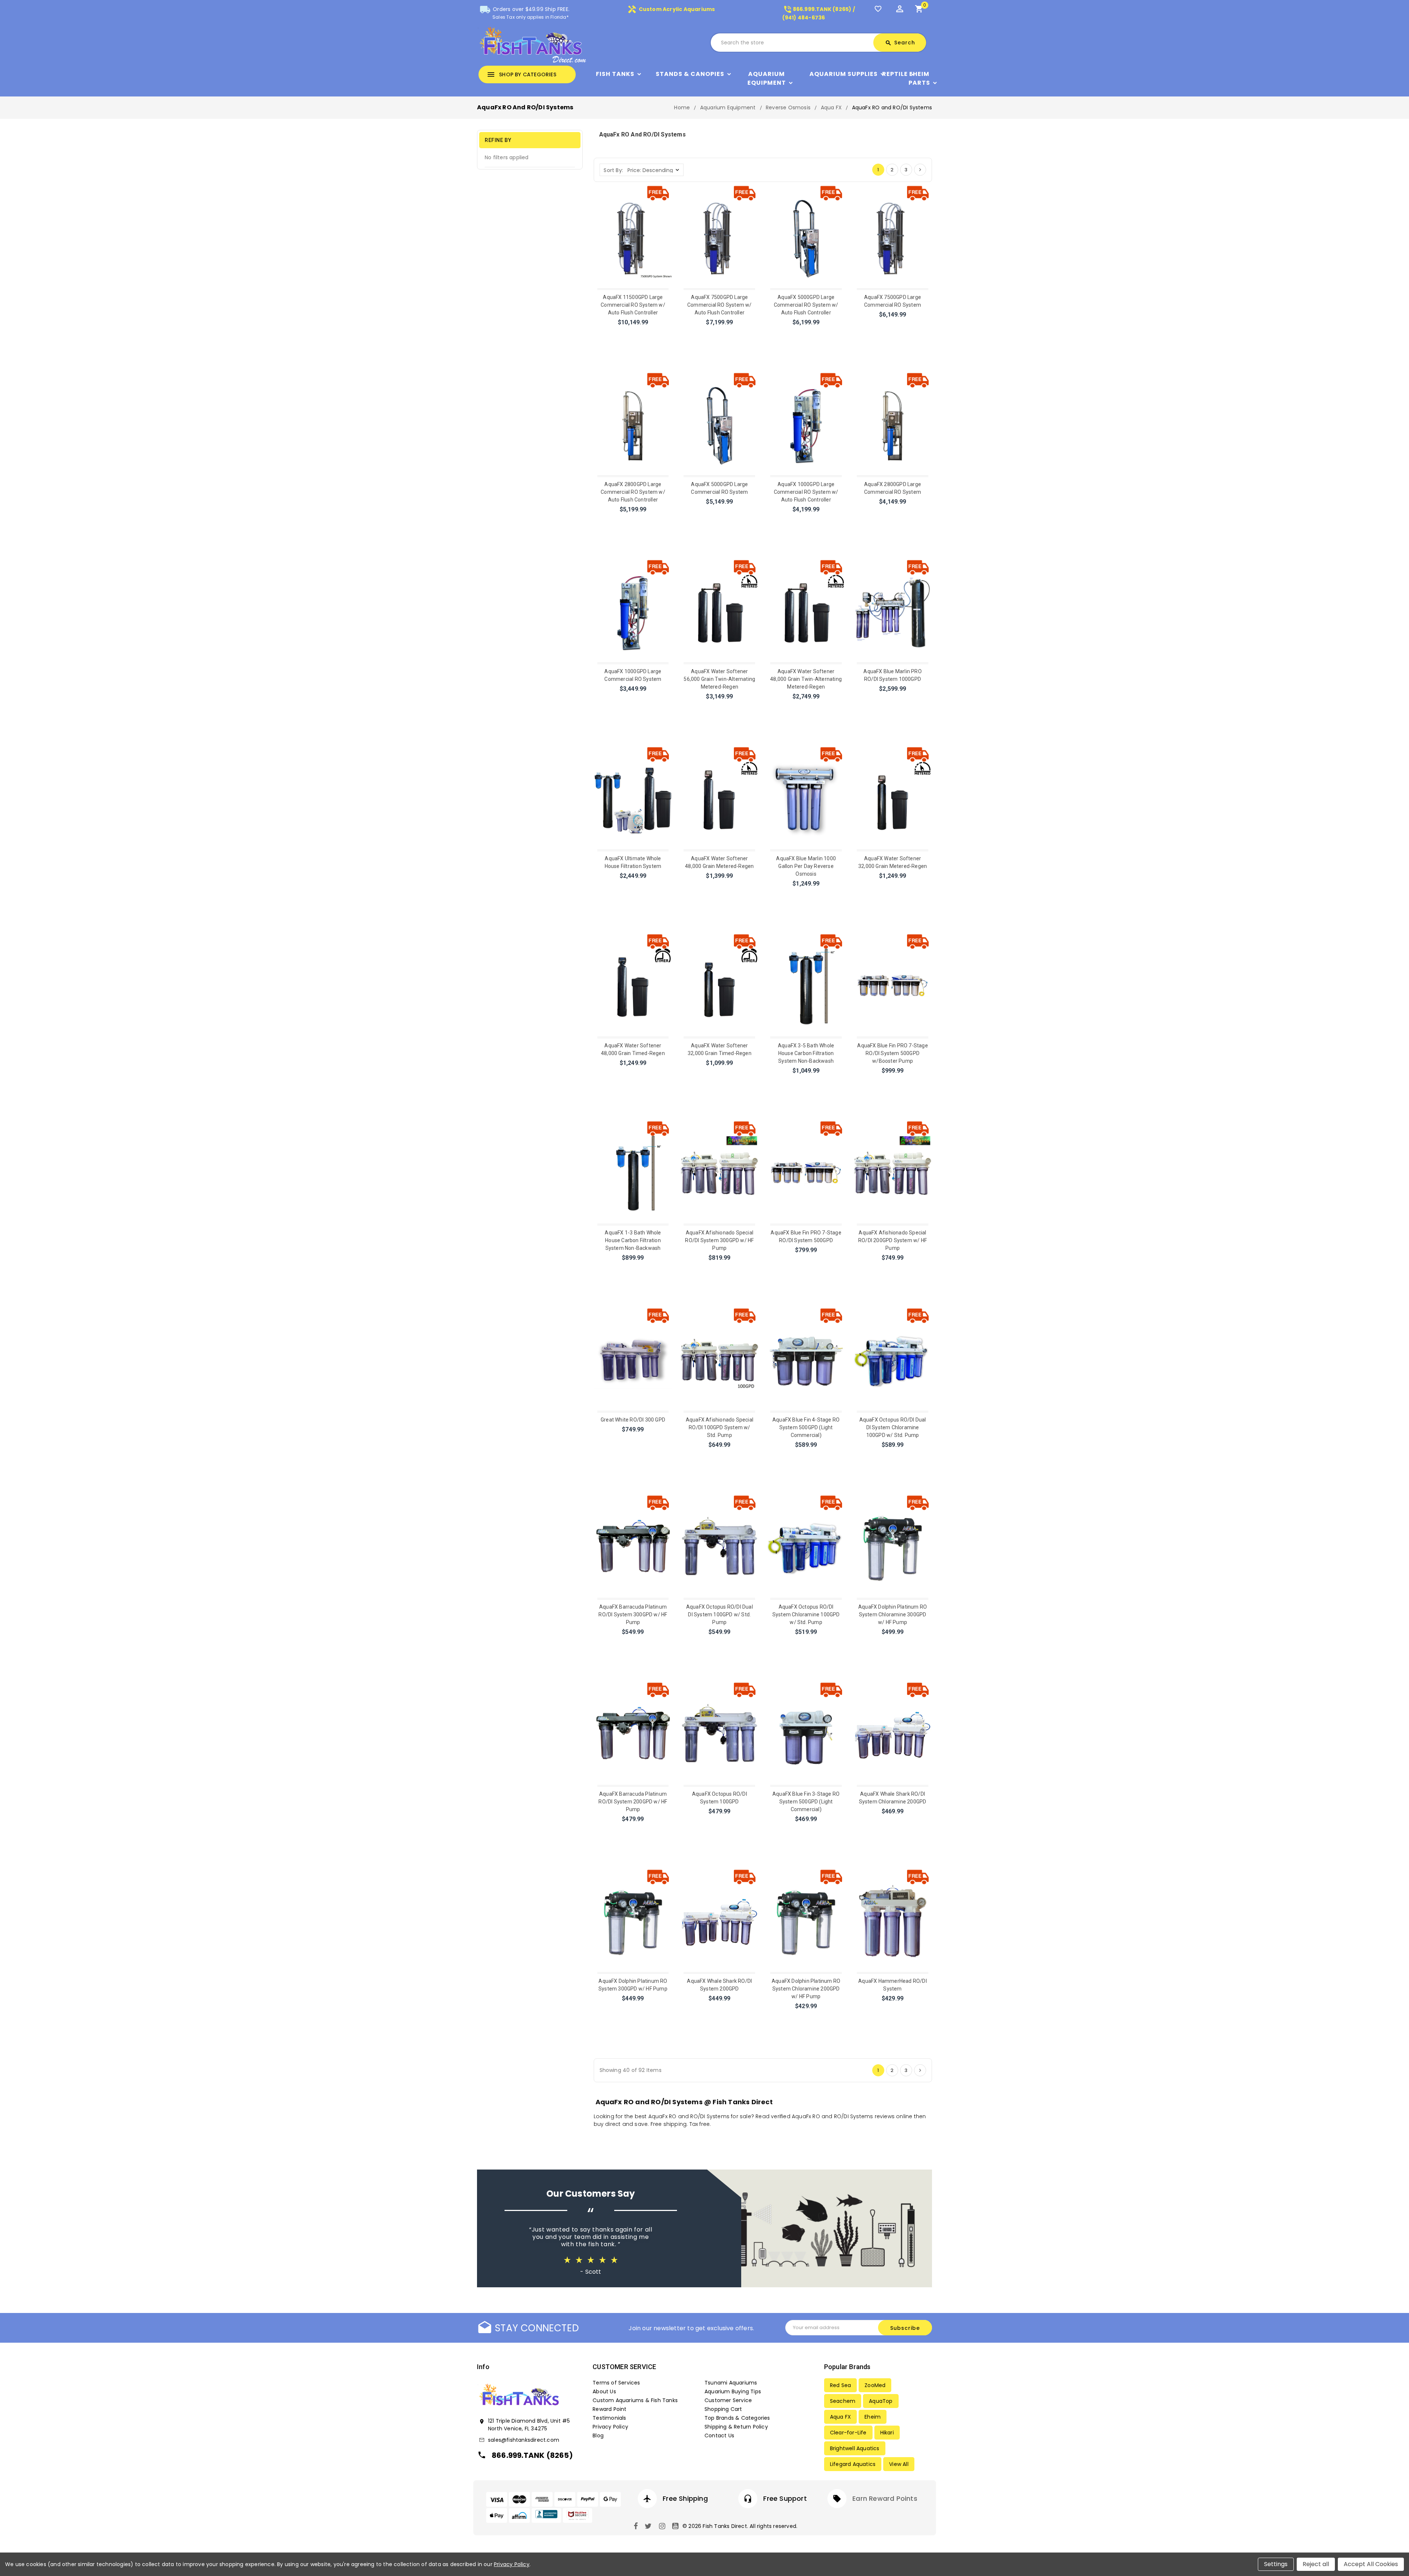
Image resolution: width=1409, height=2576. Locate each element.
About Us (604, 2391)
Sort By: (613, 170)
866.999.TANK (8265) (532, 2455)
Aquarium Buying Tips (733, 2391)
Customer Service (728, 2400)
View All (899, 2464)
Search (900, 43)
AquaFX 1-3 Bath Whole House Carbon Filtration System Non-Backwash (633, 1240)
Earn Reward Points (885, 2498)
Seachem (843, 2401)
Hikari (887, 2433)
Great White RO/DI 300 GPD (633, 1420)
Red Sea (840, 2385)
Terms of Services (616, 2383)
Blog (598, 2435)
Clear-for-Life (848, 2433)
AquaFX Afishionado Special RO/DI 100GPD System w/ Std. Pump (720, 1427)
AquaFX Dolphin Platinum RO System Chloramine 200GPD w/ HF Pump (806, 1989)
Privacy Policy (610, 2427)
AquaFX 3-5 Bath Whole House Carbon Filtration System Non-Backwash (806, 1053)
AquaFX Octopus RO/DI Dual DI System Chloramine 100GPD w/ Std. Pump (893, 1427)
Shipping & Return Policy (736, 2427)
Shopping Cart (723, 2409)
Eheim (873, 2417)
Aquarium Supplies (844, 74)
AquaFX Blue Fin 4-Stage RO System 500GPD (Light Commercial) (806, 1427)
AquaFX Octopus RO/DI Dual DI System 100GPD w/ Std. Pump (720, 1614)
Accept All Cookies (1371, 2564)
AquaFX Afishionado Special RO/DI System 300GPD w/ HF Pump (719, 1240)
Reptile (895, 74)
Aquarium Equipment (767, 78)
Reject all (1316, 2564)
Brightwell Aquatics (855, 2448)
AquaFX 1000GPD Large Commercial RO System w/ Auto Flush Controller (806, 492)
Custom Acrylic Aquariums (671, 9)
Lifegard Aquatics (853, 2464)
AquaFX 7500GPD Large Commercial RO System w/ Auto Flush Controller (720, 305)
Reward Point (609, 2409)
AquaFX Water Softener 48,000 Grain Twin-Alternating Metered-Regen (806, 679)
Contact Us (719, 2435)
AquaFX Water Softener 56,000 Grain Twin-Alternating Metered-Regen (719, 679)
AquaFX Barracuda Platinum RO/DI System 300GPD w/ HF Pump (633, 1614)
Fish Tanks (615, 74)
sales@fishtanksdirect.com (524, 2440)
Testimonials (609, 2418)
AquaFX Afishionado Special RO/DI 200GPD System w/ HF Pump (893, 1240)
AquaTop (881, 2401)
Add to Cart (633, 332)
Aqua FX (840, 2417)
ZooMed (875, 2385)
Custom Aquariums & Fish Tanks (635, 2400)
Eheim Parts (919, 78)
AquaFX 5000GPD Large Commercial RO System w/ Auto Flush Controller (806, 305)
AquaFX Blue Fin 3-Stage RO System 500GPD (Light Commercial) (806, 1802)
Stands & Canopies (690, 74)
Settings (1276, 2564)
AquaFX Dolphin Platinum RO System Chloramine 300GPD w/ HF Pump (893, 1614)
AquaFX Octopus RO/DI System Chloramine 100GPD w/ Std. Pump (806, 1614)
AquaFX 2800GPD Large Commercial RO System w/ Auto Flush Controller (633, 492)
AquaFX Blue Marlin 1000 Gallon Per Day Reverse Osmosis (806, 866)
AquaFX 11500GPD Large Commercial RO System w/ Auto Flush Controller (633, 305)
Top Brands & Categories (737, 2418)
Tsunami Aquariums (731, 2383)
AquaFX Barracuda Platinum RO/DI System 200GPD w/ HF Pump (633, 1802)
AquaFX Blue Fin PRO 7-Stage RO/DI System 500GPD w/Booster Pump (892, 1053)
